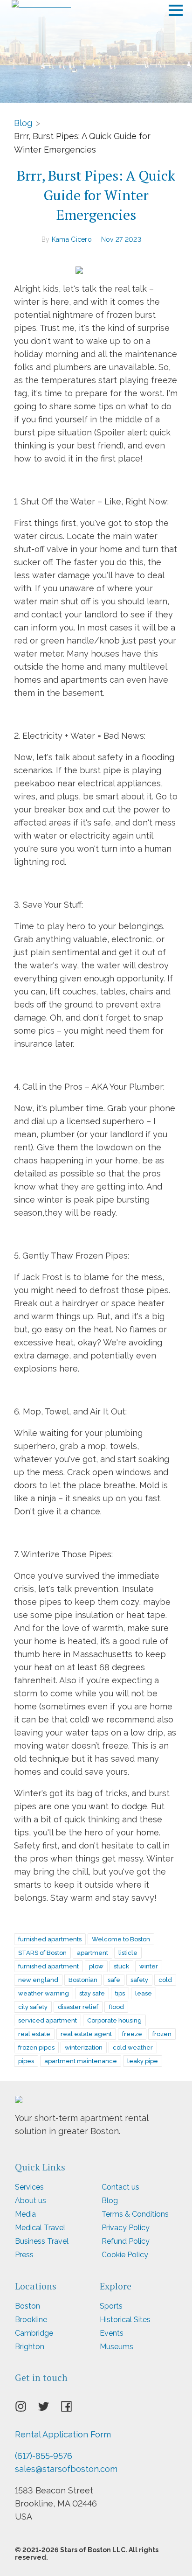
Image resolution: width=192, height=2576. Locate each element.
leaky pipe (143, 2061)
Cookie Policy (125, 2255)
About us (31, 2201)
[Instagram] (26, 2409)
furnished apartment (48, 1966)
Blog (23, 122)
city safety (33, 2007)
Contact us (120, 2187)
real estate (34, 2034)
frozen (162, 2034)
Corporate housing (114, 2020)
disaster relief (78, 2007)
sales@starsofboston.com (66, 2469)
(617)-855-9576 (44, 2456)
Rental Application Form (63, 2434)
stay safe (92, 1993)
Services (29, 2187)
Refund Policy (126, 2241)
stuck (121, 1966)
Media (25, 2214)
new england (38, 1980)
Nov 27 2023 (121, 239)
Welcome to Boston (121, 1939)
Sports (111, 2306)
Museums (117, 2347)
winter (149, 1966)
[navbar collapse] (176, 7)
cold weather (133, 2047)
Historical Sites (125, 2320)
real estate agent (86, 2034)
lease (144, 1993)
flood (116, 2007)
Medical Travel (40, 2228)
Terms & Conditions (135, 2214)
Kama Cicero (72, 239)
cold (165, 1980)
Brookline (31, 2320)
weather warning (44, 1993)
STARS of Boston (42, 1953)
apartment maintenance (81, 2061)
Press (24, 2255)
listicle (128, 1953)
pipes (26, 2061)
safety (139, 1980)
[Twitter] (49, 2409)
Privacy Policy (126, 2228)
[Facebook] (72, 2409)
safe (114, 1980)
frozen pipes (36, 2047)
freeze (132, 2034)
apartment (93, 1953)
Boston (27, 2306)
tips (120, 1993)
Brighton (30, 2347)
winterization (84, 2047)
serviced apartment (48, 2020)
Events (112, 2333)
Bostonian (83, 1980)
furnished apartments (50, 1939)
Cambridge (34, 2333)
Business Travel (42, 2241)
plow (96, 1966)
